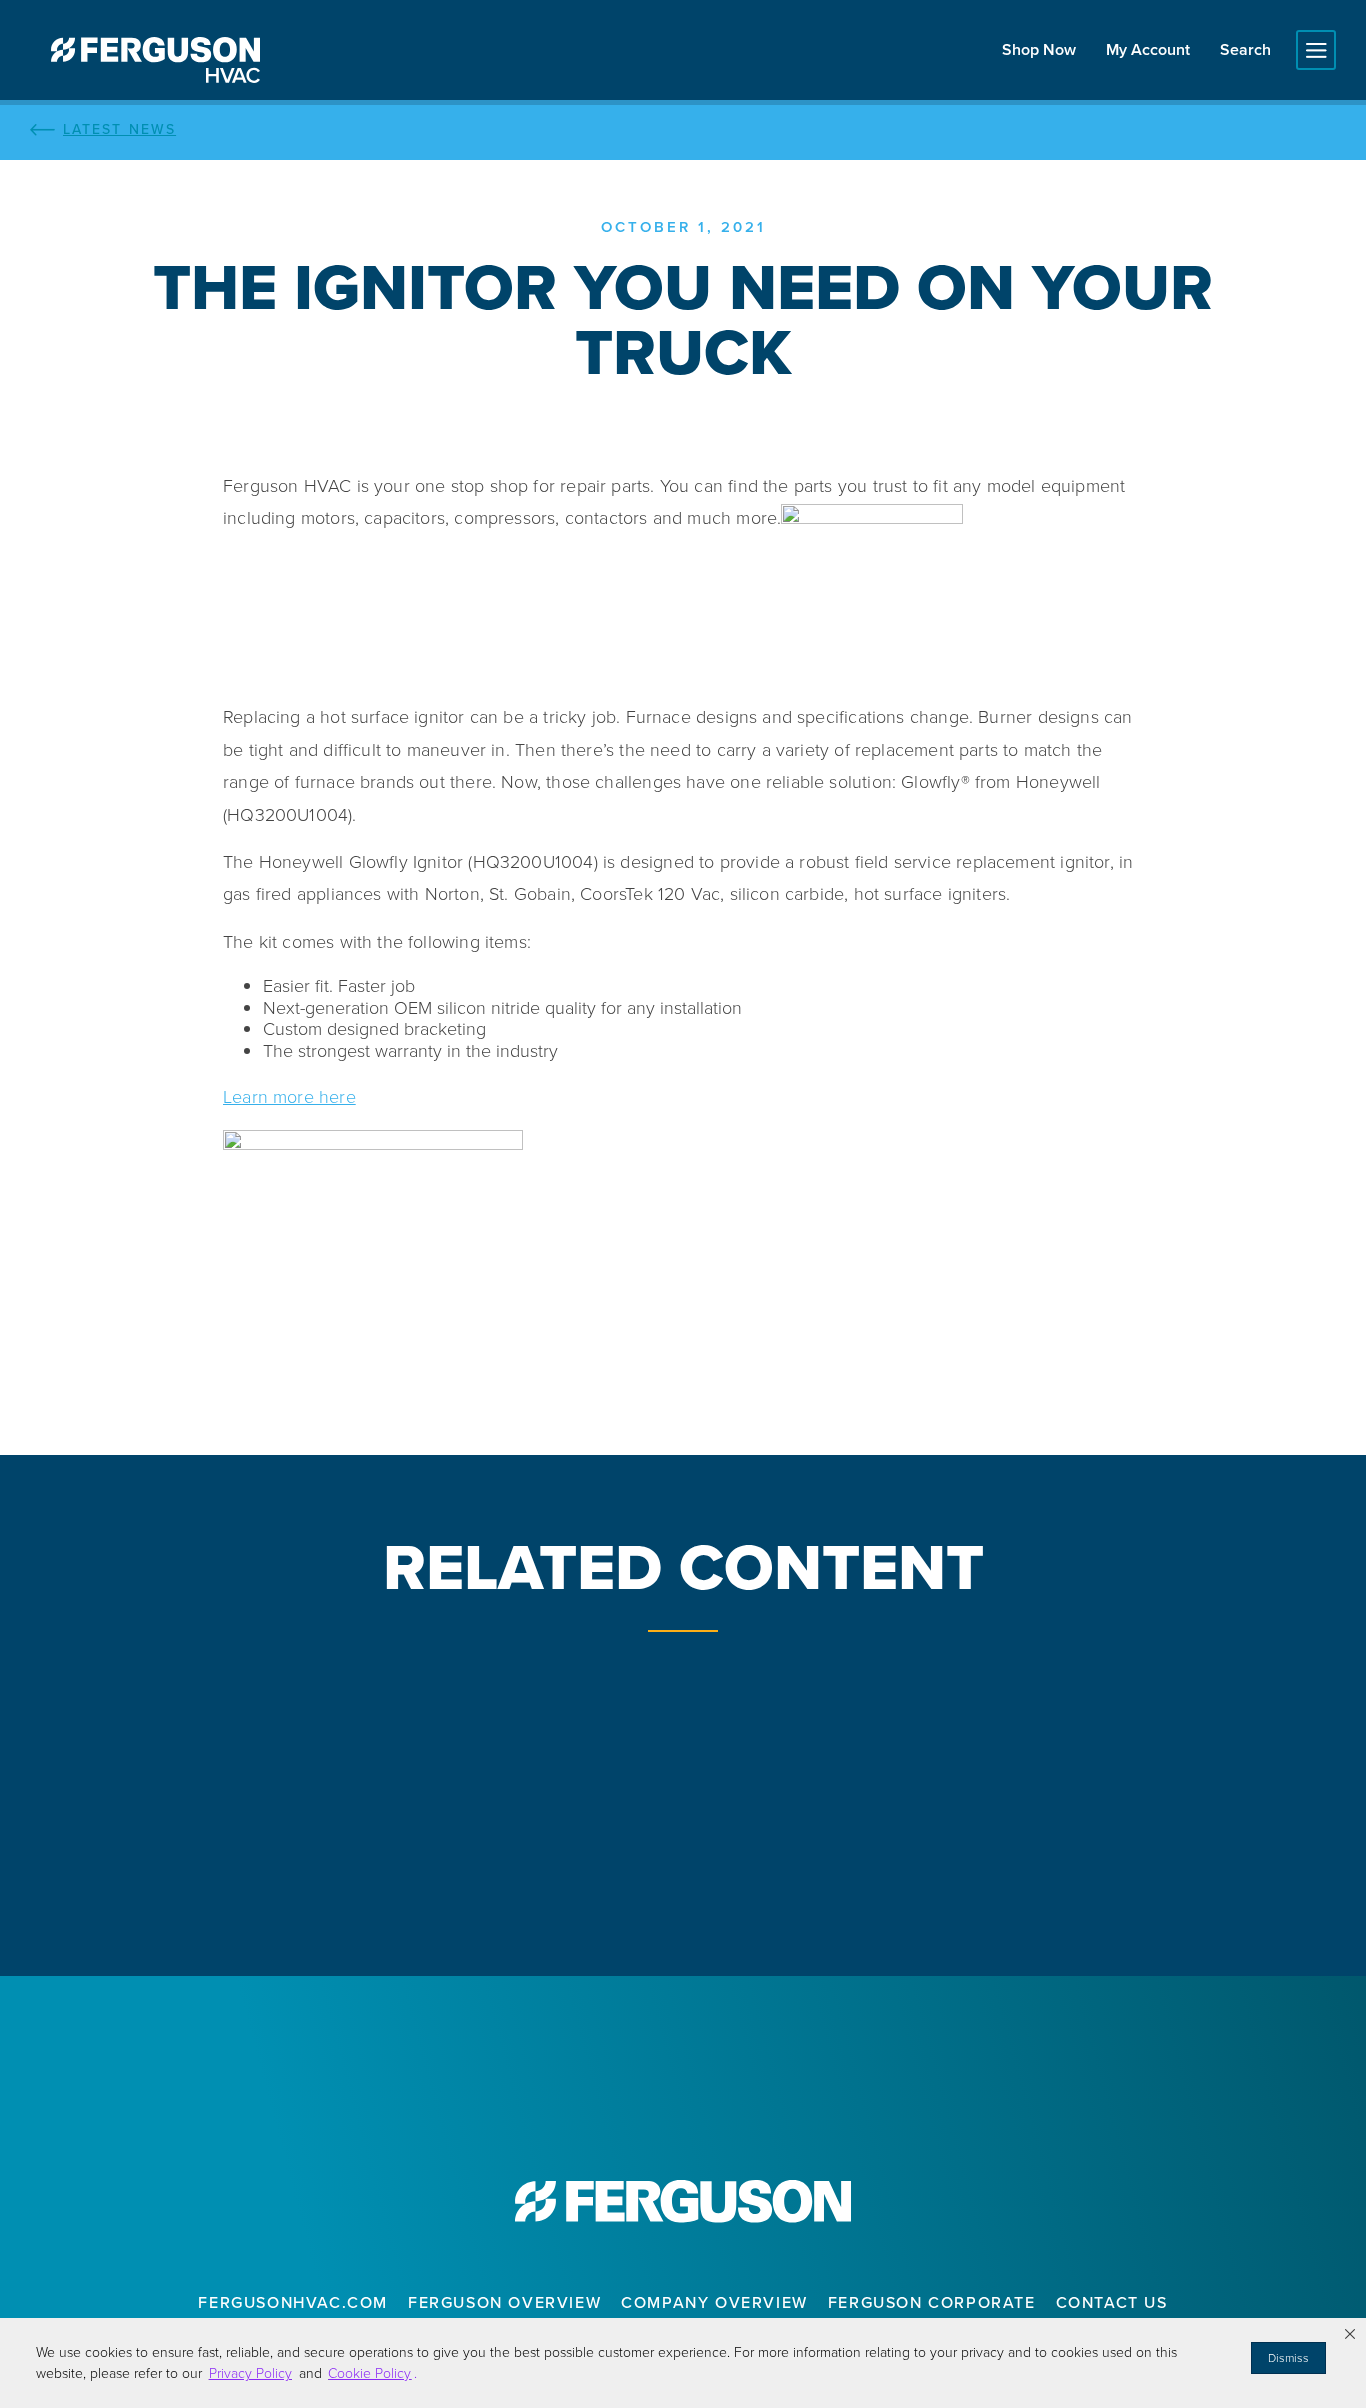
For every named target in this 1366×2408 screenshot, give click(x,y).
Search (1245, 49)
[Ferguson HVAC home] (683, 2201)
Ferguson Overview (504, 2302)
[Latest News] (683, 130)
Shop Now (1039, 49)
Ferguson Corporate (932, 2302)
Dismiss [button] (1288, 2358)
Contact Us (1112, 2302)
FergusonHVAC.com (293, 2302)
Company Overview (714, 2302)
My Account (1148, 49)
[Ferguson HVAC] (155, 60)
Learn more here (289, 1097)
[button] (1350, 2334)
